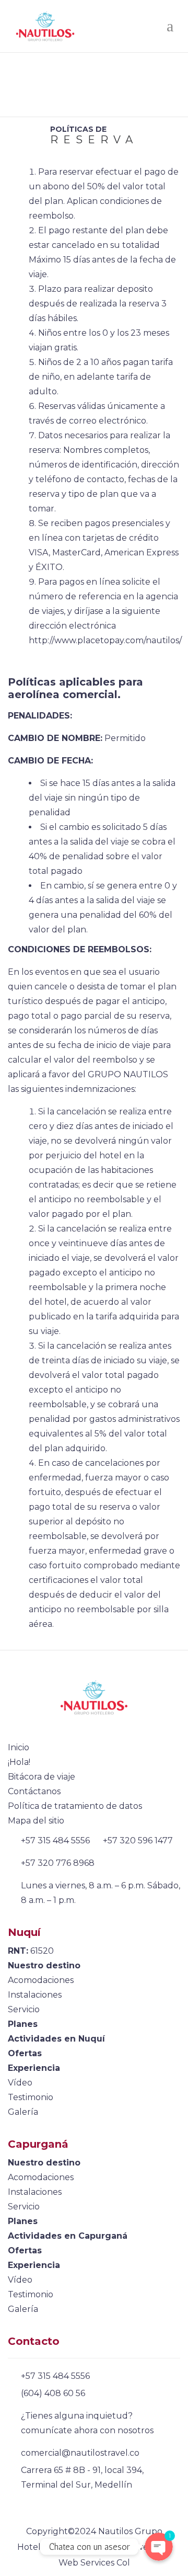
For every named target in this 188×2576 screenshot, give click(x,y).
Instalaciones (35, 1995)
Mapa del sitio (36, 1821)
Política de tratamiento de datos (75, 1806)
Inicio (19, 1747)
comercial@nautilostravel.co (80, 2453)
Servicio (24, 2009)
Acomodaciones (41, 1980)
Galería (23, 2112)
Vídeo (20, 2083)
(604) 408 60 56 (53, 2393)
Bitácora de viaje (42, 1777)
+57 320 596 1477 (138, 1840)
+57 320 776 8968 (58, 1863)
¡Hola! (19, 1762)
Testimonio (31, 2097)
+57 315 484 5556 (55, 1840)
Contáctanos (34, 1791)
